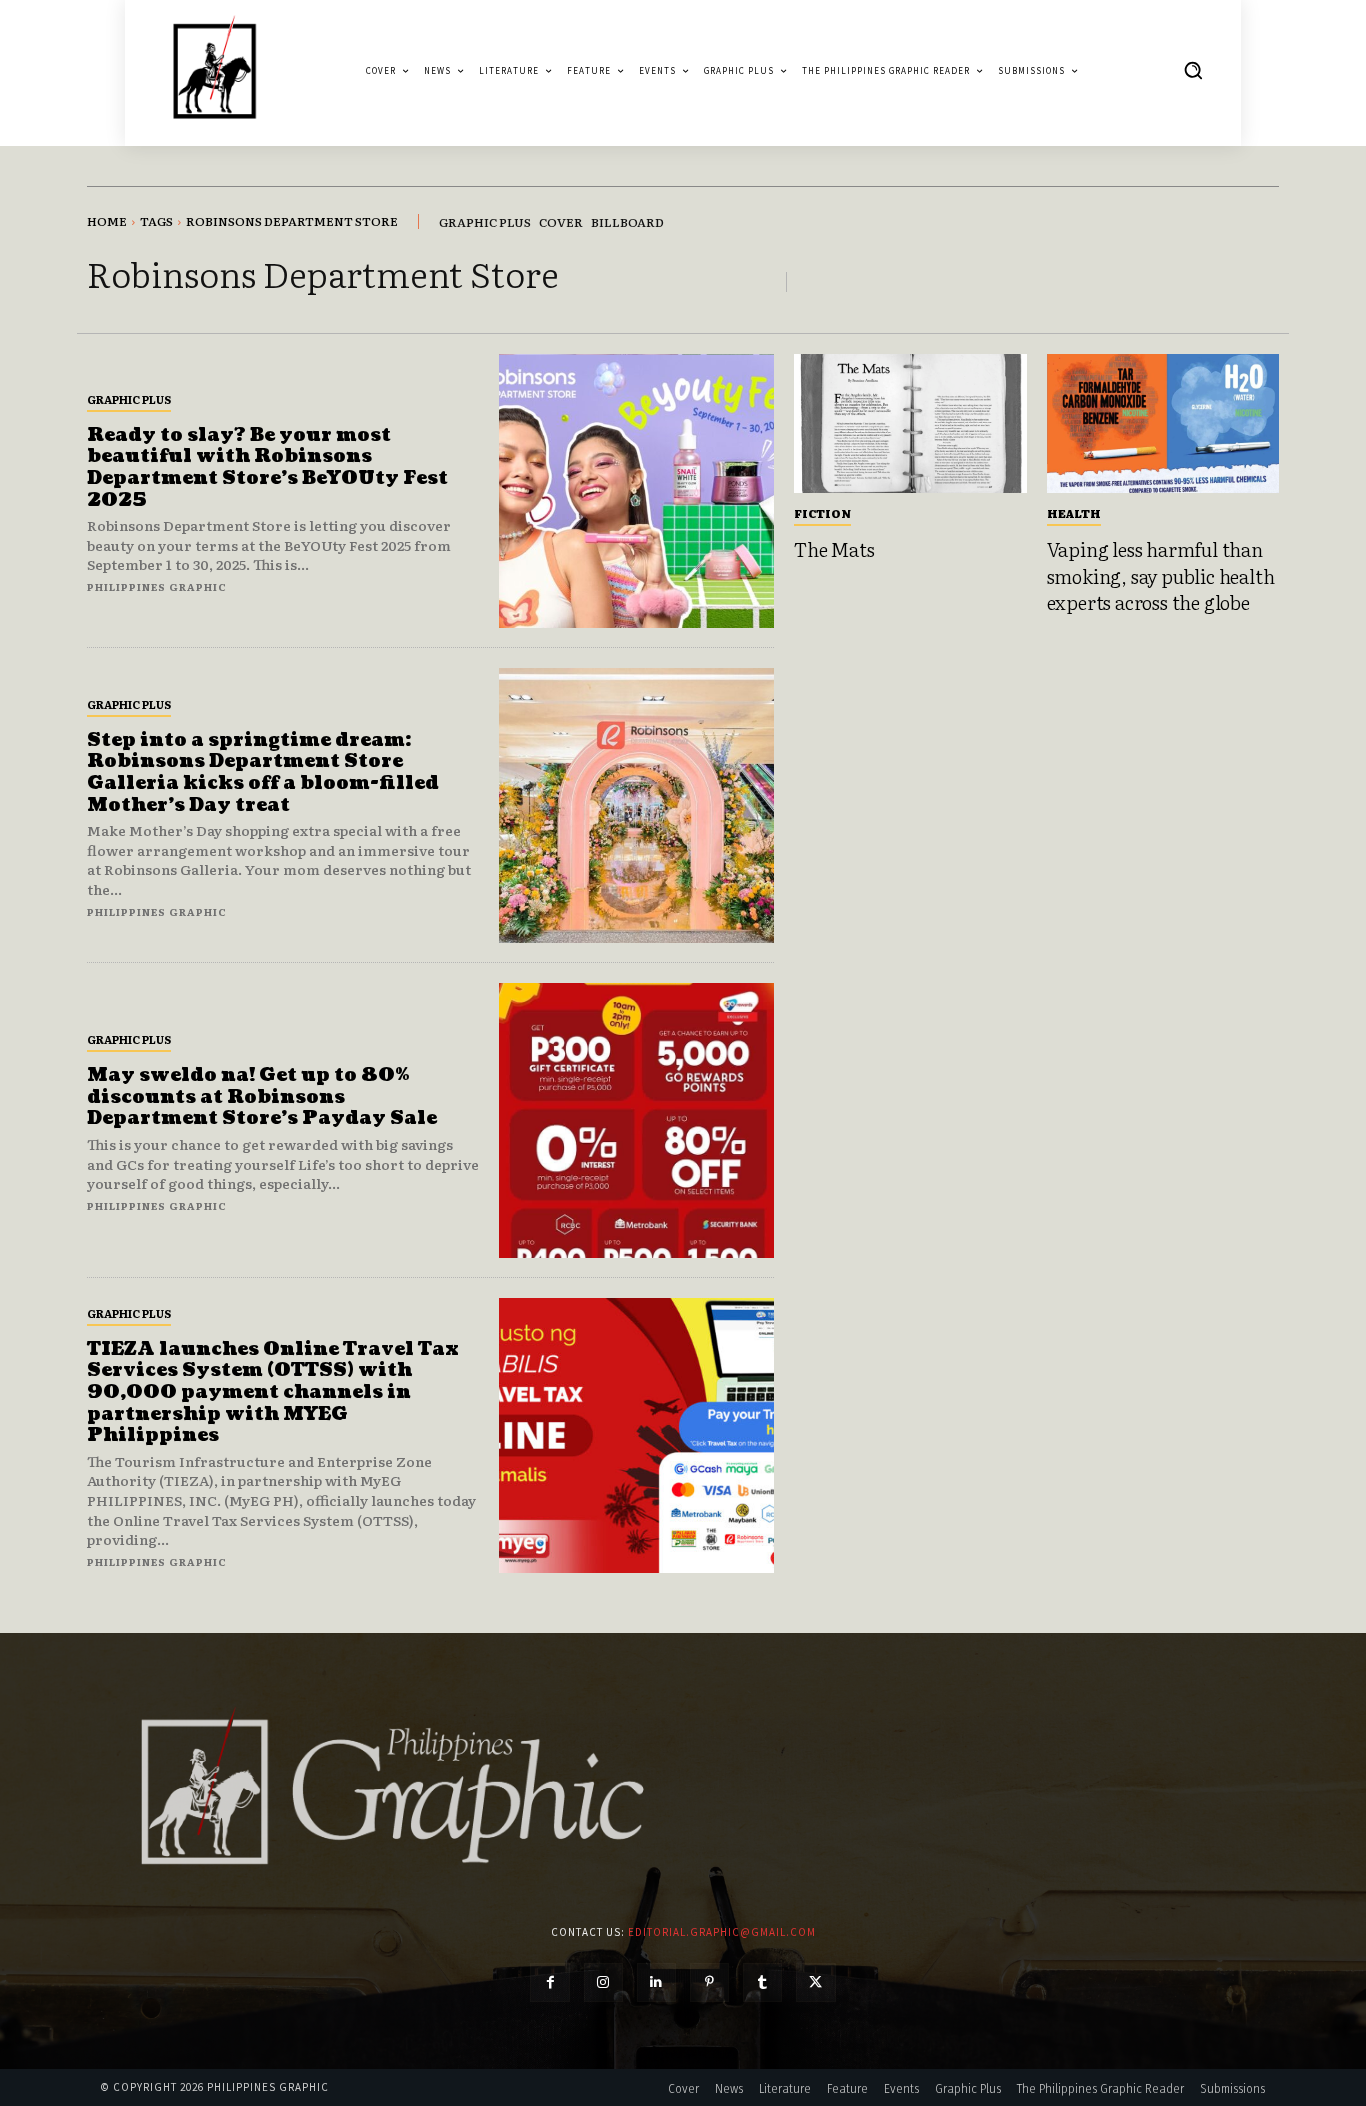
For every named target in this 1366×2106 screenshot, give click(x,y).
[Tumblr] (762, 1982)
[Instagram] (603, 1982)
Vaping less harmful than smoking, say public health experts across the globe (1161, 575)
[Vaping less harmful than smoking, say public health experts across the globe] (1163, 424)
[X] (815, 1982)
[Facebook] (549, 1982)
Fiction (822, 513)
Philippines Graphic (157, 586)
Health (1074, 513)
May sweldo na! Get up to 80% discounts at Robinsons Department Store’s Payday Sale (262, 1097)
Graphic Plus (129, 399)
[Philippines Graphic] (214, 70)
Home (107, 221)
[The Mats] (910, 424)
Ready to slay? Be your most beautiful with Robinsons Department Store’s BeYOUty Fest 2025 (267, 468)
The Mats (834, 549)
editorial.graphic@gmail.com (722, 1932)
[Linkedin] (656, 1982)
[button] (1193, 70)
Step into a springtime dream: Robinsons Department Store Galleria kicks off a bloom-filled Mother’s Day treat (263, 773)
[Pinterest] (709, 1982)
